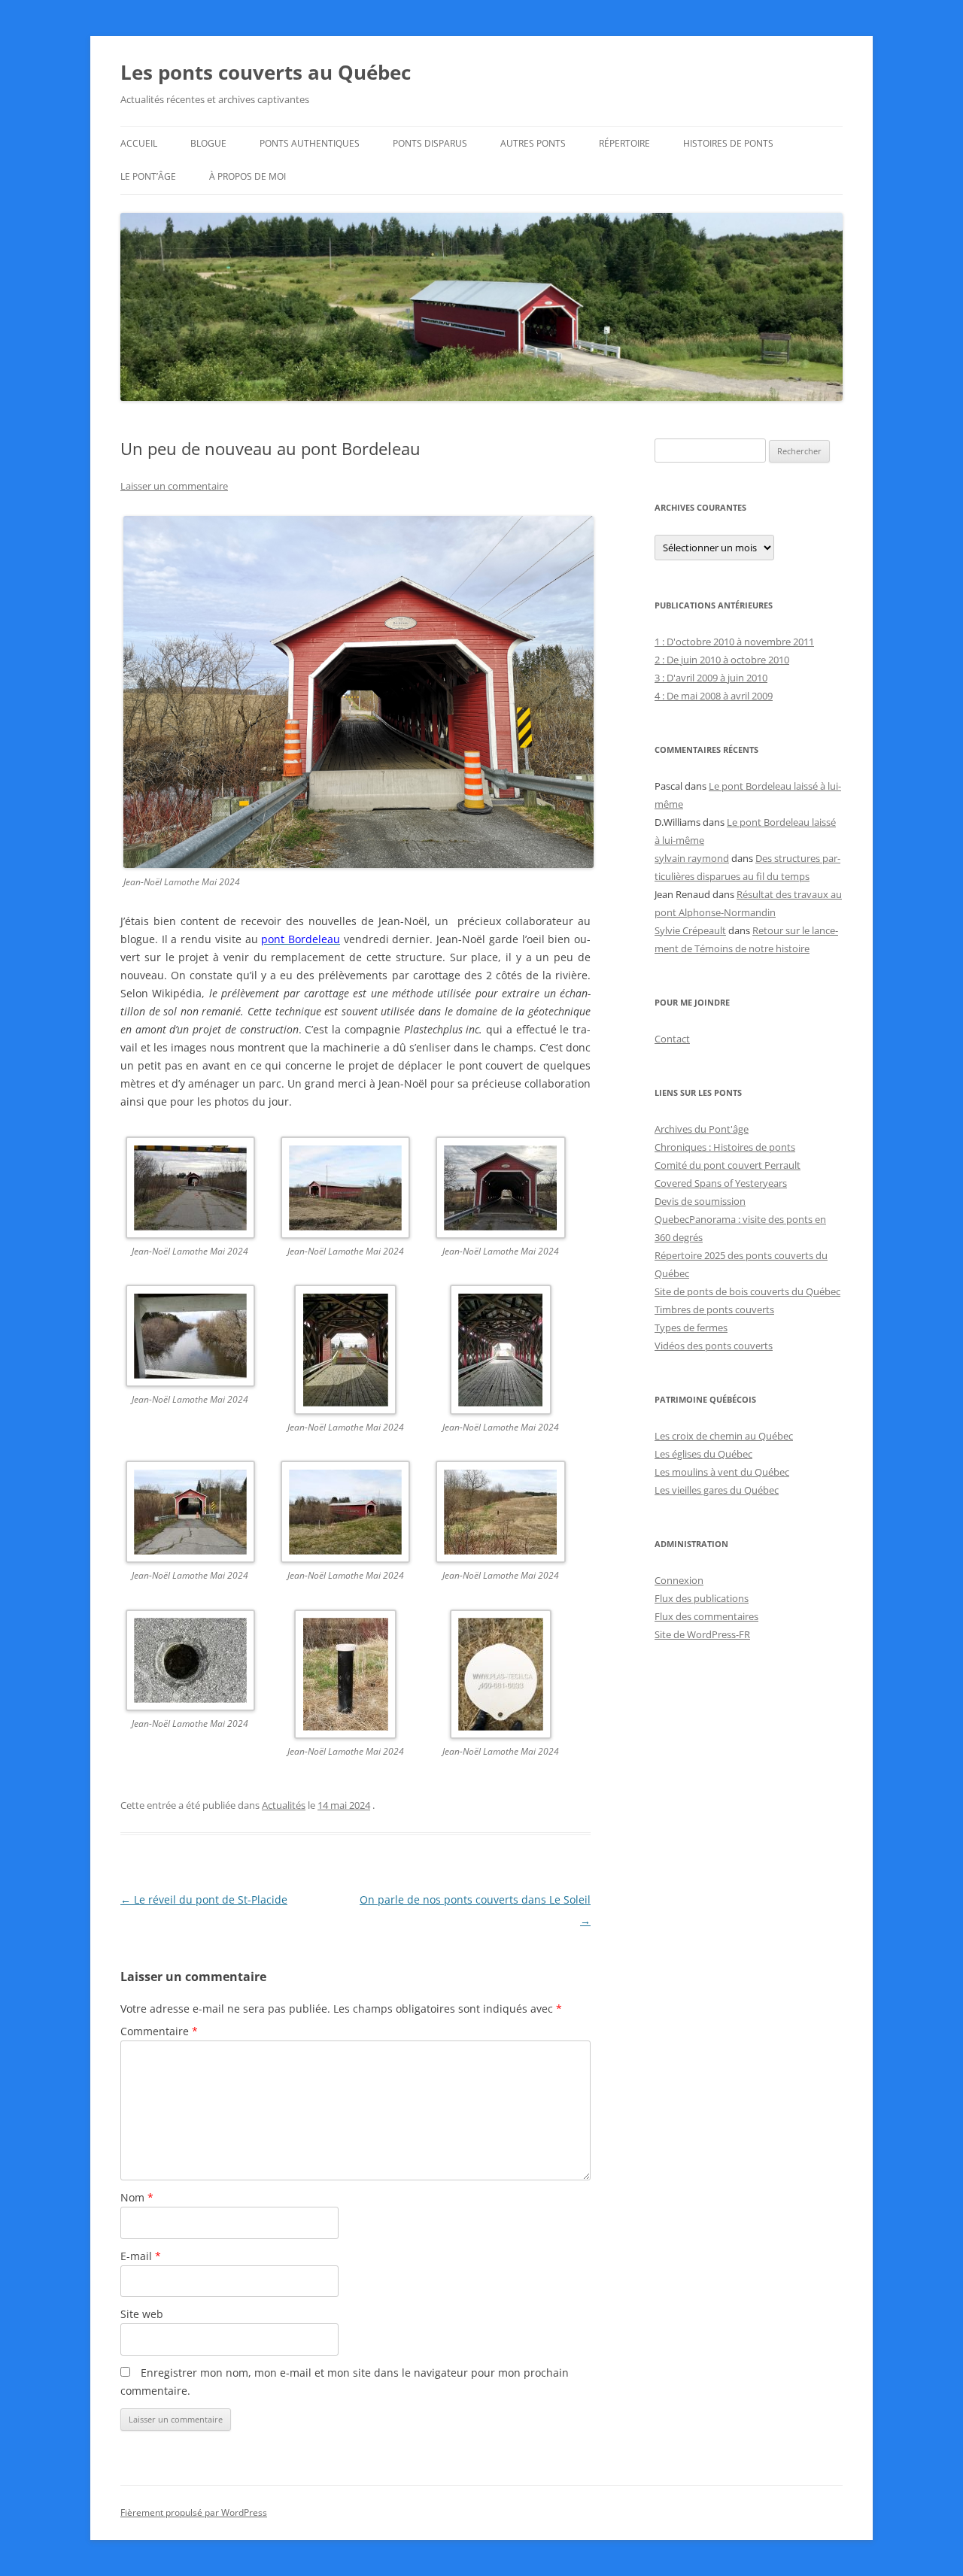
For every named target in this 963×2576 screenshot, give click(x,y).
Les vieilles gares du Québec (717, 1490)
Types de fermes (691, 1327)
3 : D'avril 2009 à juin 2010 (711, 678)
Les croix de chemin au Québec (724, 1436)
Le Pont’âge (148, 176)
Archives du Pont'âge (702, 1129)
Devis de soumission (700, 1201)
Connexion (679, 1580)
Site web (142, 2314)
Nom (137, 2197)
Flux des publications (702, 1598)
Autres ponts (533, 143)
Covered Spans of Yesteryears (721, 1183)
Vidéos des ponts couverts (714, 1346)
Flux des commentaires (706, 1616)
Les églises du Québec (703, 1454)
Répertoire (624, 143)
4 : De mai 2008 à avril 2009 (714, 696)
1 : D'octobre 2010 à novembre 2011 (734, 642)
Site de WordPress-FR (702, 1634)
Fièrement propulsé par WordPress (194, 2512)
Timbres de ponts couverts (714, 1309)
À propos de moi (248, 176)
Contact (672, 1039)
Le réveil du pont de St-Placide (204, 1899)
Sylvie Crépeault (690, 930)
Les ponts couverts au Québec (266, 72)
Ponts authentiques (310, 143)
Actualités (284, 1805)
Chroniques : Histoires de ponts (725, 1147)
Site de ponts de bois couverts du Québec (747, 1291)
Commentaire (159, 2031)
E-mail (141, 2256)
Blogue (208, 143)
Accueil (139, 143)
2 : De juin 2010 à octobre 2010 (722, 660)
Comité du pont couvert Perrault (728, 1165)
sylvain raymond (692, 858)
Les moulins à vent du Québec (722, 1472)
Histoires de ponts (728, 143)
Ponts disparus (430, 143)
